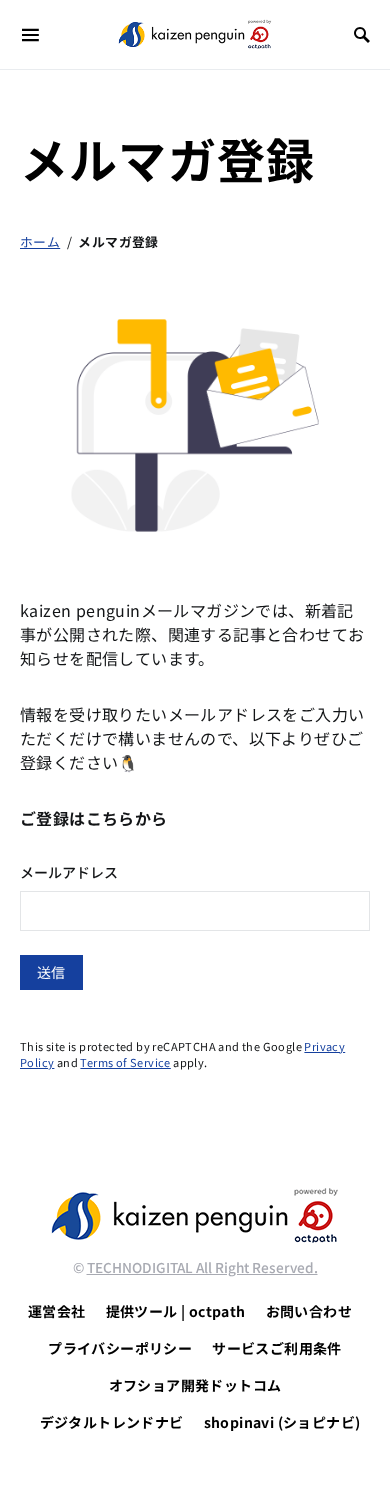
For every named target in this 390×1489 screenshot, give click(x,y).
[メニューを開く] (30, 35)
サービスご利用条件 (277, 1348)
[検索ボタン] (362, 35)
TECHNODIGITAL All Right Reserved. (202, 1267)
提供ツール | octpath (176, 1311)
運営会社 (57, 1311)
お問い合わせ (309, 1311)
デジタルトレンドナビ (112, 1422)
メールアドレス (69, 872)
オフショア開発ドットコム (195, 1385)
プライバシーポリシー (120, 1348)
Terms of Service (125, 1062)
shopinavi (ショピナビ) (282, 1422)
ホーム (40, 241)
